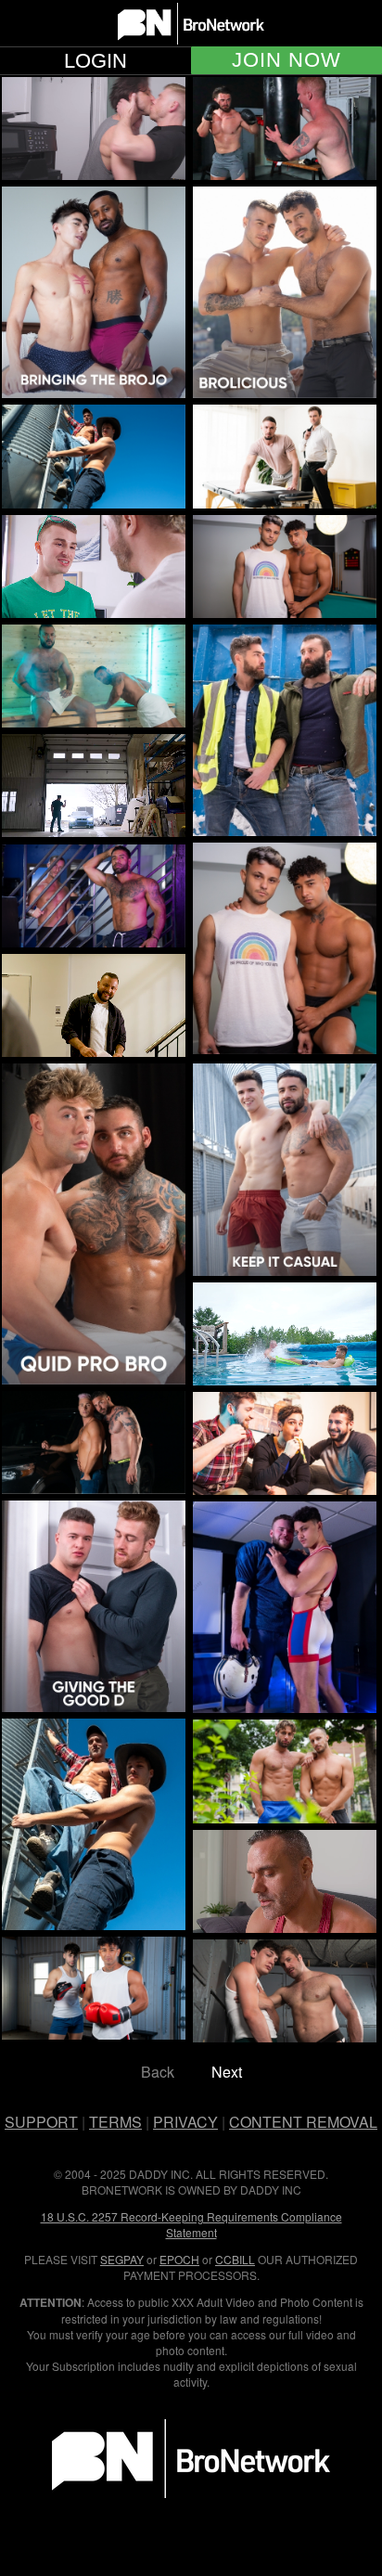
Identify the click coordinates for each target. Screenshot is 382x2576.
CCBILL (235, 2259)
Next (227, 2072)
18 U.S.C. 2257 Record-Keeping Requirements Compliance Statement (191, 2224)
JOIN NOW (286, 60)
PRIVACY (185, 2122)
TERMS (115, 2122)
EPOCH (179, 2259)
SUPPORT (41, 2122)
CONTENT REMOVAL (303, 2122)
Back (158, 2072)
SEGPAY (122, 2259)
